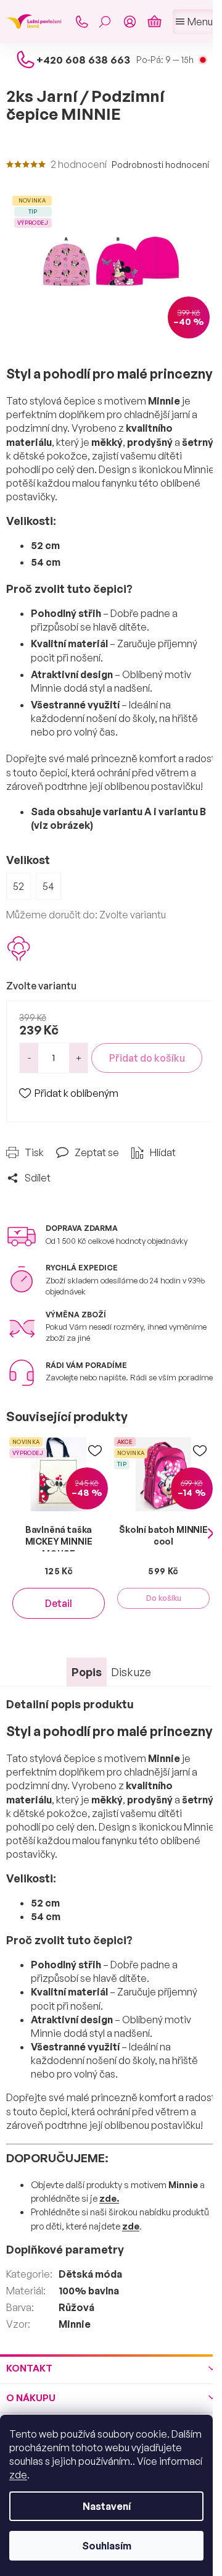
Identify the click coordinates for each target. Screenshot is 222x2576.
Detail (59, 1603)
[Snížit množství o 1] (29, 1058)
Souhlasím (107, 2546)
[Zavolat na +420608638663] (81, 22)
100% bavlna (89, 2291)
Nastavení (107, 2506)
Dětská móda (90, 2274)
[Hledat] (105, 22)
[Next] (211, 1534)
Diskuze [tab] (131, 1672)
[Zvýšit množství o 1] (78, 1058)
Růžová (76, 2307)
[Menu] (194, 22)
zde (18, 2475)
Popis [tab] (87, 1672)
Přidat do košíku (147, 1058)
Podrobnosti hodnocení (160, 165)
